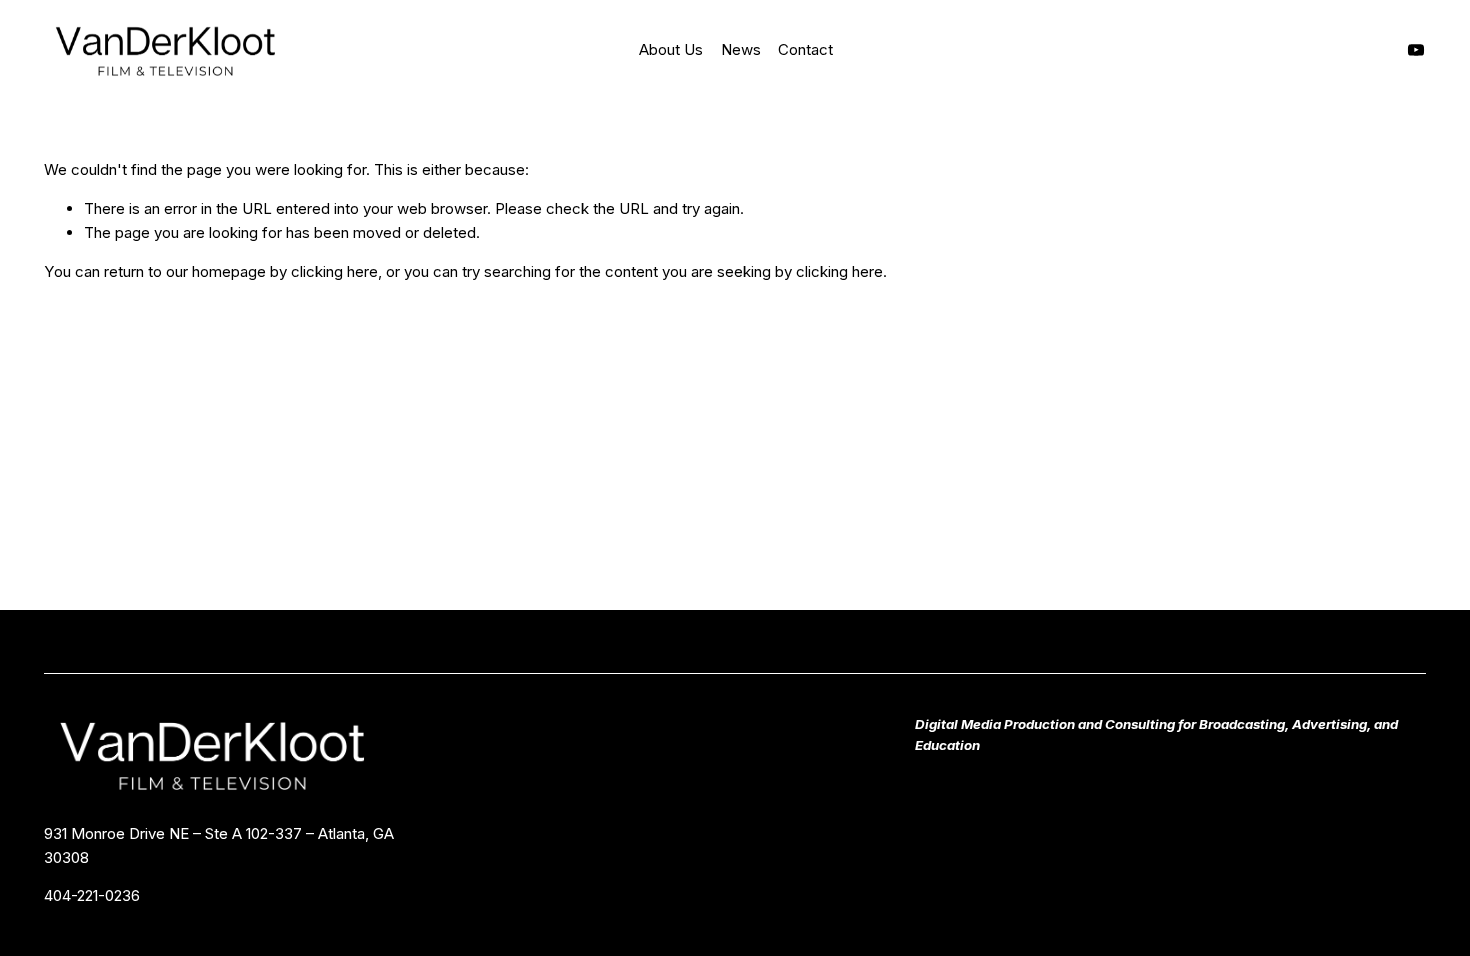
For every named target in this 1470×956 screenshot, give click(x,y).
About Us (671, 49)
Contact (805, 49)
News (741, 49)
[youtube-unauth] (1416, 50)
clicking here (334, 271)
